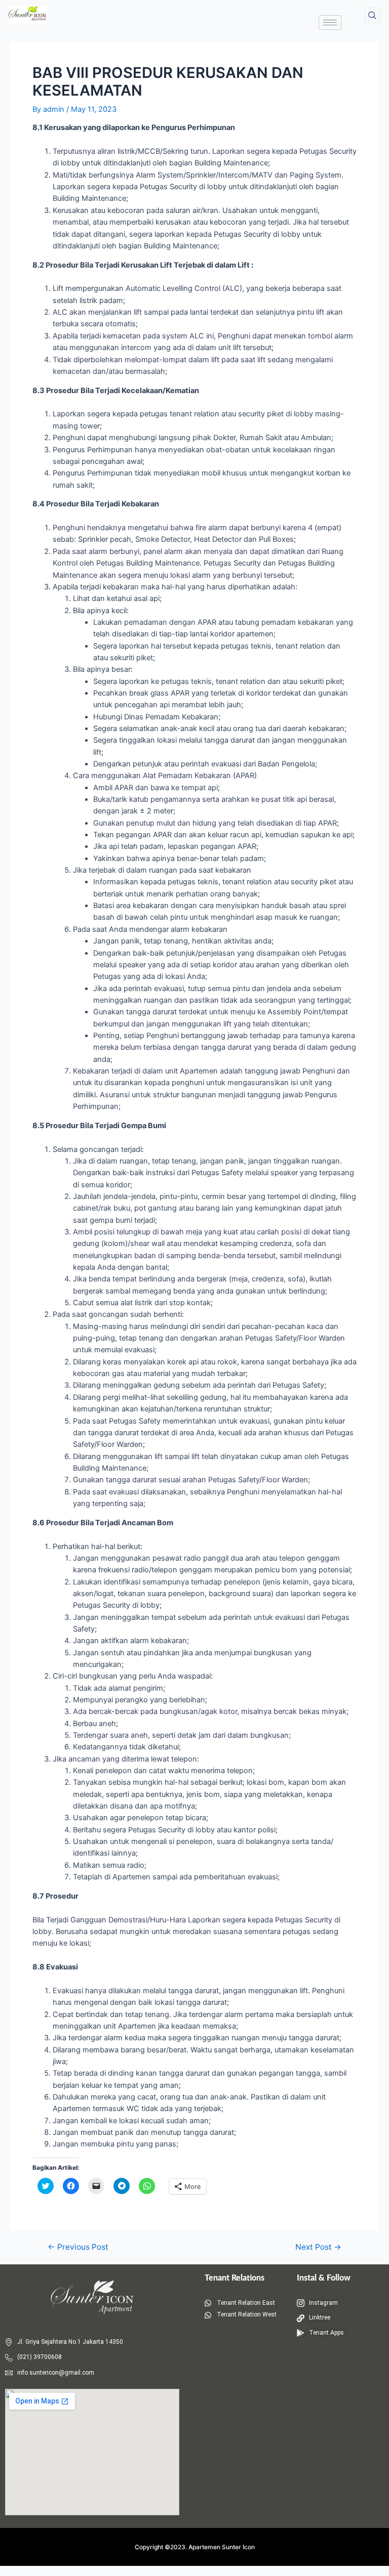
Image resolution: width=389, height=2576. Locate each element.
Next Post (318, 2247)
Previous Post (78, 2247)
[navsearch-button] (372, 15)
